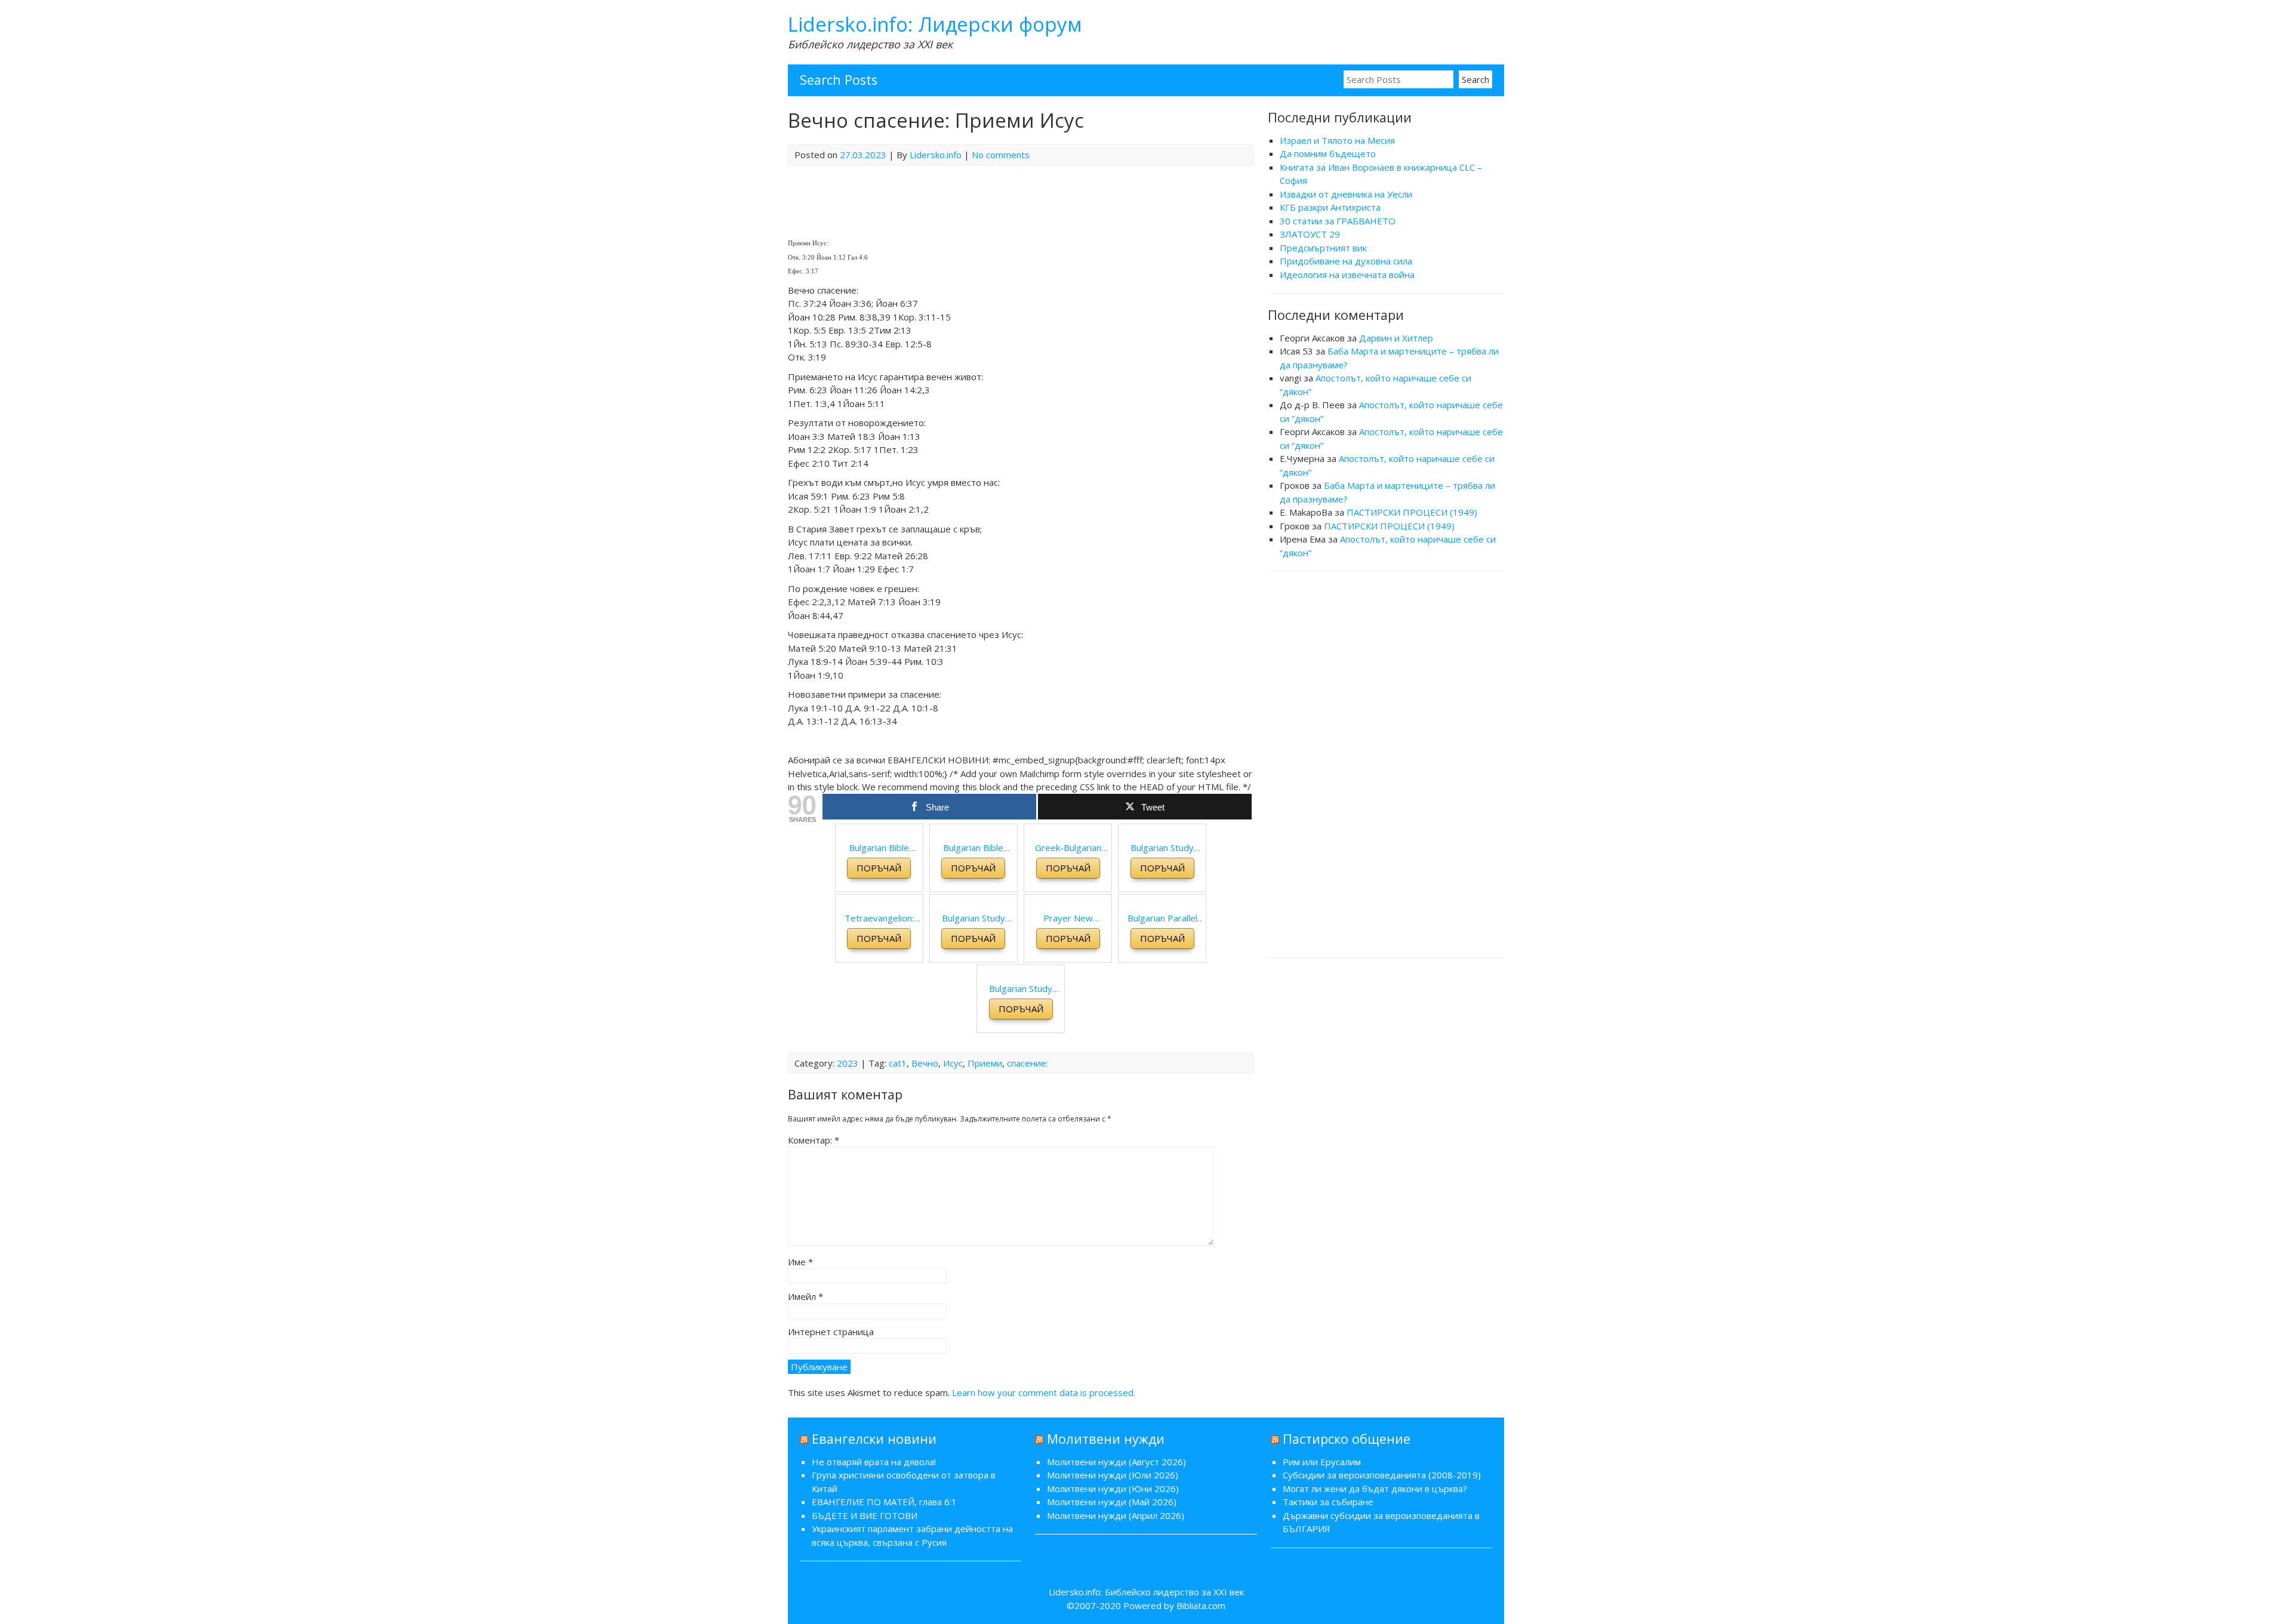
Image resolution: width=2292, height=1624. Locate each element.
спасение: (1028, 1063)
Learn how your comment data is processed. (1044, 1392)
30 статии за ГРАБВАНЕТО (1338, 221)
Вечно (925, 1063)
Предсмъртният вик (1323, 248)
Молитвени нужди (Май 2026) (1112, 1502)
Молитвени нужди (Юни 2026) (1113, 1489)
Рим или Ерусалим (1322, 1462)
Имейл (805, 1296)
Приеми (985, 1063)
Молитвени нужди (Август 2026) (1116, 1462)
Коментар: (814, 1140)
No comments (1001, 155)
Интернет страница (831, 1332)
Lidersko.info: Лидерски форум (935, 24)
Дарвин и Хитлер (1396, 338)
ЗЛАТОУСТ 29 (1310, 234)
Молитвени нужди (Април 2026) (1116, 1515)
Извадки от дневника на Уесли (1346, 194)
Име (800, 1262)
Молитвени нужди (1106, 1439)
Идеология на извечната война (1347, 275)
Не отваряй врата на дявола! (874, 1462)
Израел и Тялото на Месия (1337, 140)
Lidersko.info (936, 155)
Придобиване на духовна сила (1346, 261)
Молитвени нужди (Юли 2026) (1113, 1475)
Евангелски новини (874, 1439)
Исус (953, 1063)
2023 (848, 1063)
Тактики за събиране (1328, 1502)
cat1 (898, 1063)
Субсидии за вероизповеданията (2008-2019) (1382, 1475)
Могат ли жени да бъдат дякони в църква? (1375, 1489)
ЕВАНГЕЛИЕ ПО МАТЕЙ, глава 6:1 (884, 1502)
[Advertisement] (1386, 763)
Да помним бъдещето (1328, 153)
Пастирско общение (1347, 1439)
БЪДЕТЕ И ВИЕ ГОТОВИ (865, 1515)
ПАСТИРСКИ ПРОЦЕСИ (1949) (1412, 512)
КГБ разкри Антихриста (1330, 207)
